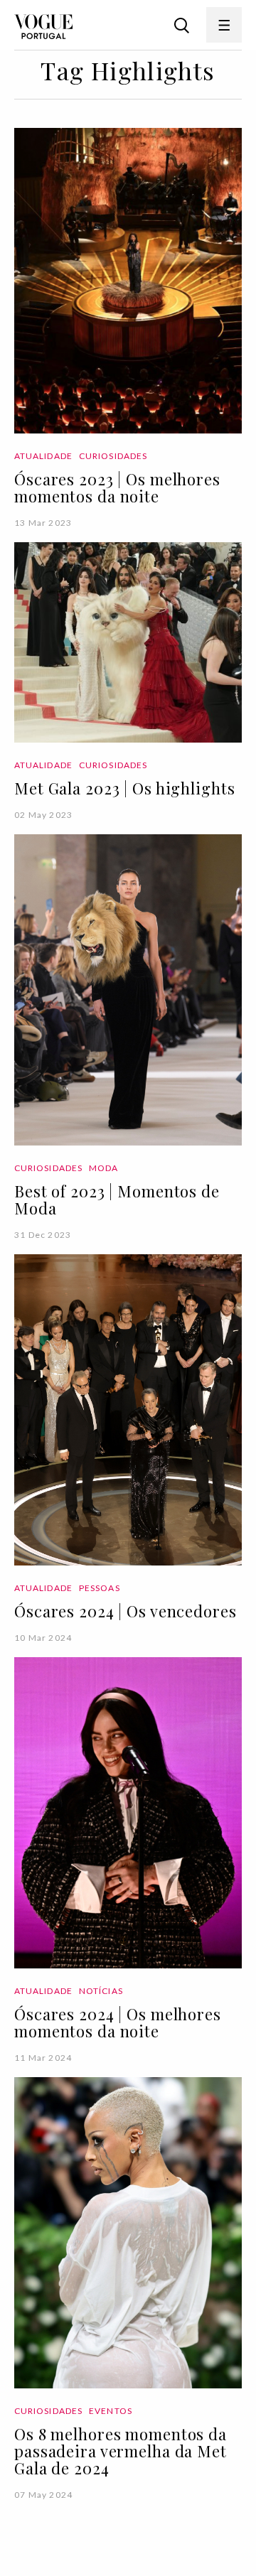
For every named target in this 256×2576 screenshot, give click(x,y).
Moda (103, 1168)
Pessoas (100, 1588)
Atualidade (43, 456)
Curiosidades (113, 456)
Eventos (111, 2411)
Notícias (101, 1991)
